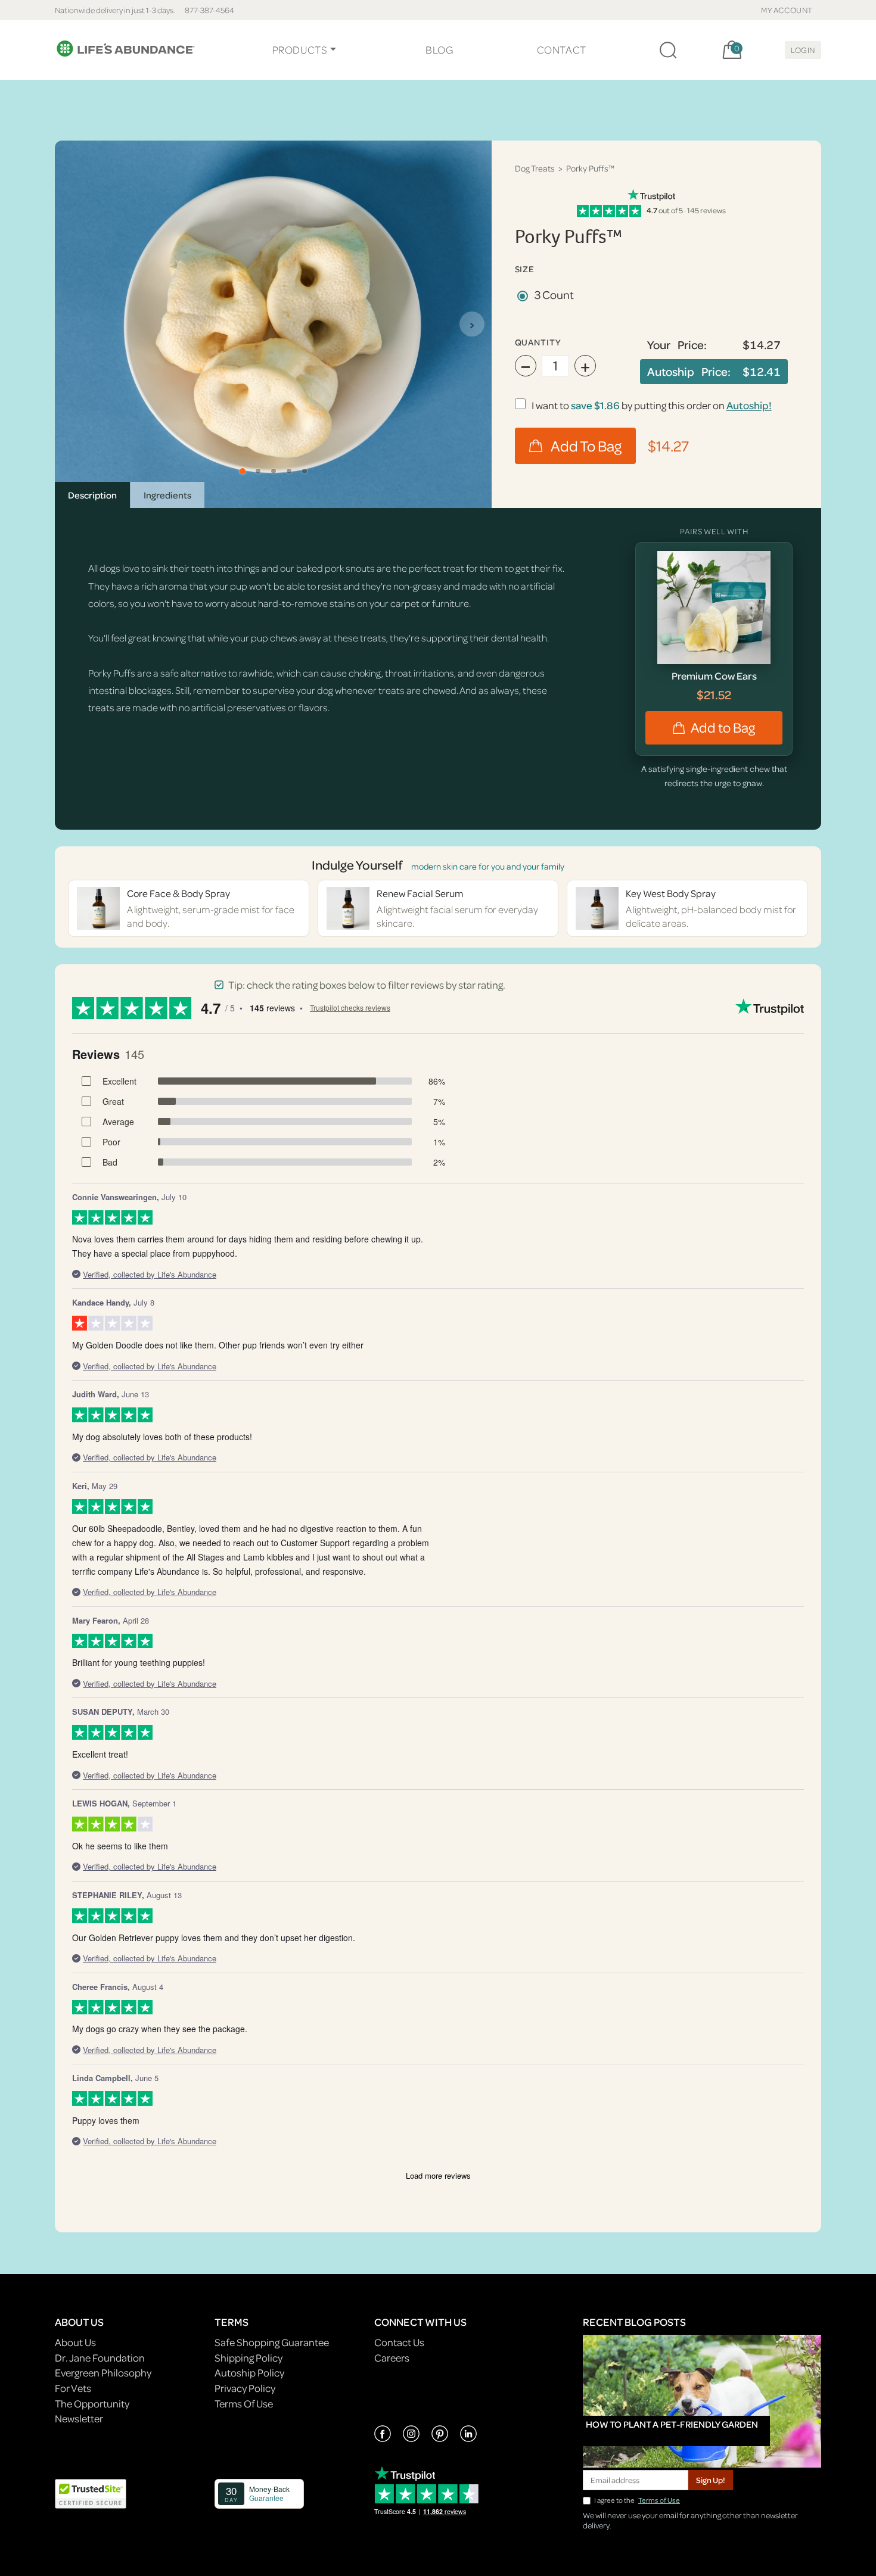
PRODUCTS (300, 50)
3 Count (554, 295)
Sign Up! (711, 2480)
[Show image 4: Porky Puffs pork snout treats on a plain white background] (289, 471)
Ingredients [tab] (167, 495)
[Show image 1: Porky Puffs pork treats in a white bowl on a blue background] (243, 471)
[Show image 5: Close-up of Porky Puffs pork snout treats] (305, 471)
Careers (392, 2358)
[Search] (668, 50)
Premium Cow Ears (714, 676)
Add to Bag (723, 728)
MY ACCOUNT (787, 10)
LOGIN (803, 50)
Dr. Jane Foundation (100, 2358)
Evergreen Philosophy (103, 2373)
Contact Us (399, 2342)
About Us (75, 2342)
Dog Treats (535, 168)
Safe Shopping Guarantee (272, 2342)
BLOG (439, 50)
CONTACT (562, 50)
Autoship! (749, 405)
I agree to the (637, 2500)
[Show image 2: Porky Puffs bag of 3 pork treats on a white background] (258, 471)
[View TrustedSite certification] (91, 2492)
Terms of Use (659, 2500)
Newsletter (79, 2418)
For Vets (73, 2388)
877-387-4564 (209, 10)
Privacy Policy (245, 2388)
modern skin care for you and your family (488, 866)
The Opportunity (92, 2404)
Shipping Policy (248, 2358)
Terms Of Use (244, 2404)
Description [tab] (92, 495)
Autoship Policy (249, 2373)
